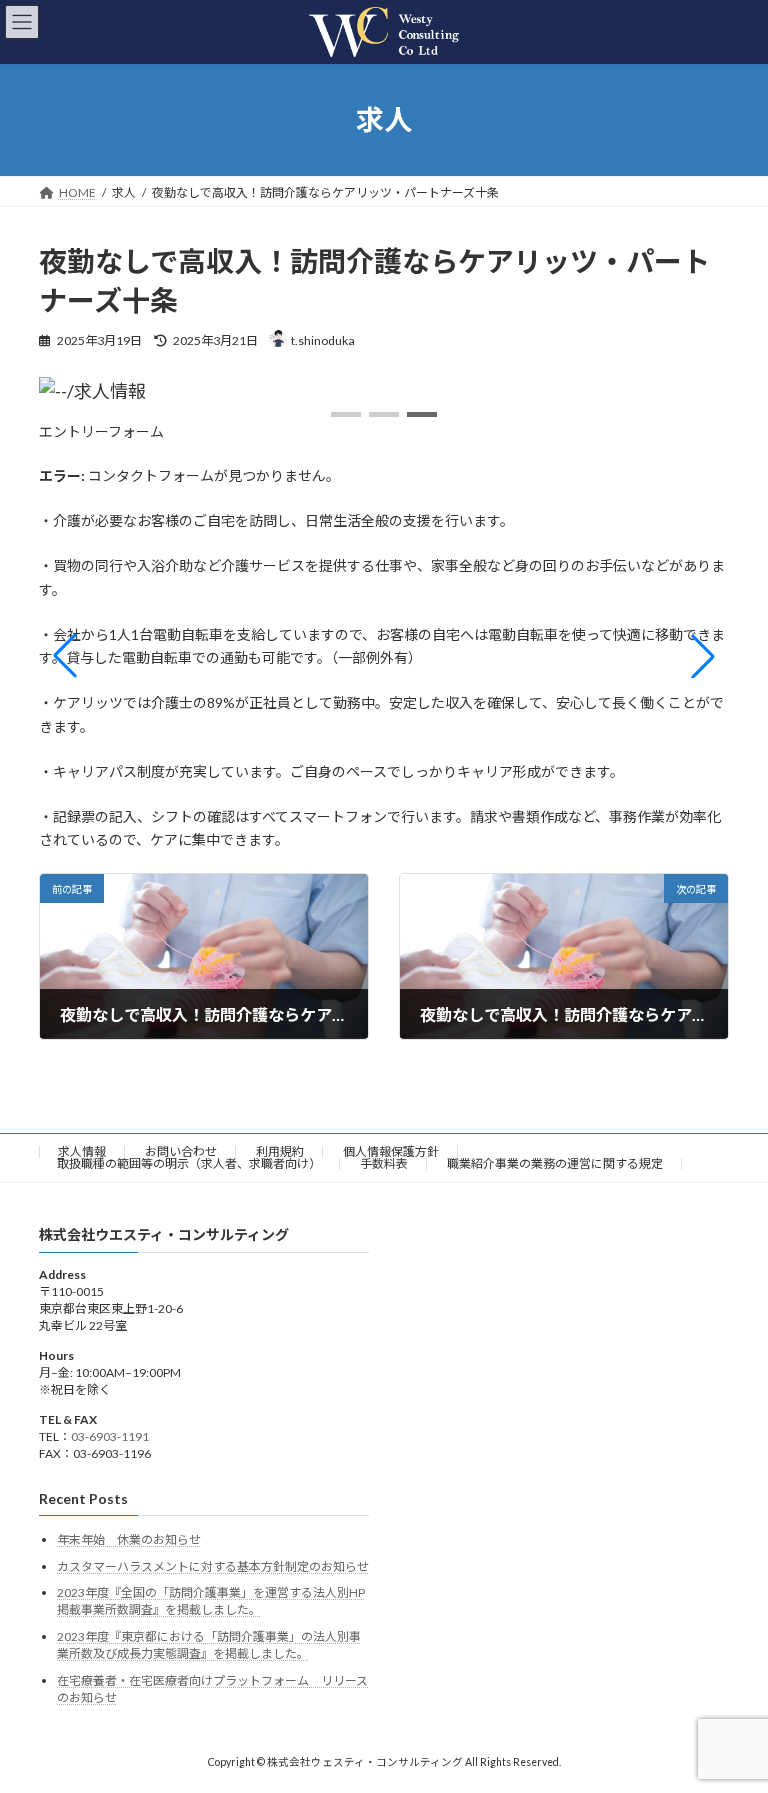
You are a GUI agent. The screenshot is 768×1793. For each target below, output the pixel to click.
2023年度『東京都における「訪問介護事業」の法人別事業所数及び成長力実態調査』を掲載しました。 (209, 1645)
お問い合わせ (181, 1151)
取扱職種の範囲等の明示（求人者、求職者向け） (189, 1163)
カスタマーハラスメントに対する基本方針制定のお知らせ (213, 1566)
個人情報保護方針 (391, 1151)
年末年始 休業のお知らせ (129, 1539)
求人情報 (82, 1151)
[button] (346, 414)
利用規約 (280, 1151)
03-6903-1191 (110, 1436)
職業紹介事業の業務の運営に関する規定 (555, 1163)
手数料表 (384, 1163)
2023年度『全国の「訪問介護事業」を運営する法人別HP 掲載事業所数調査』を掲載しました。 (211, 1601)
